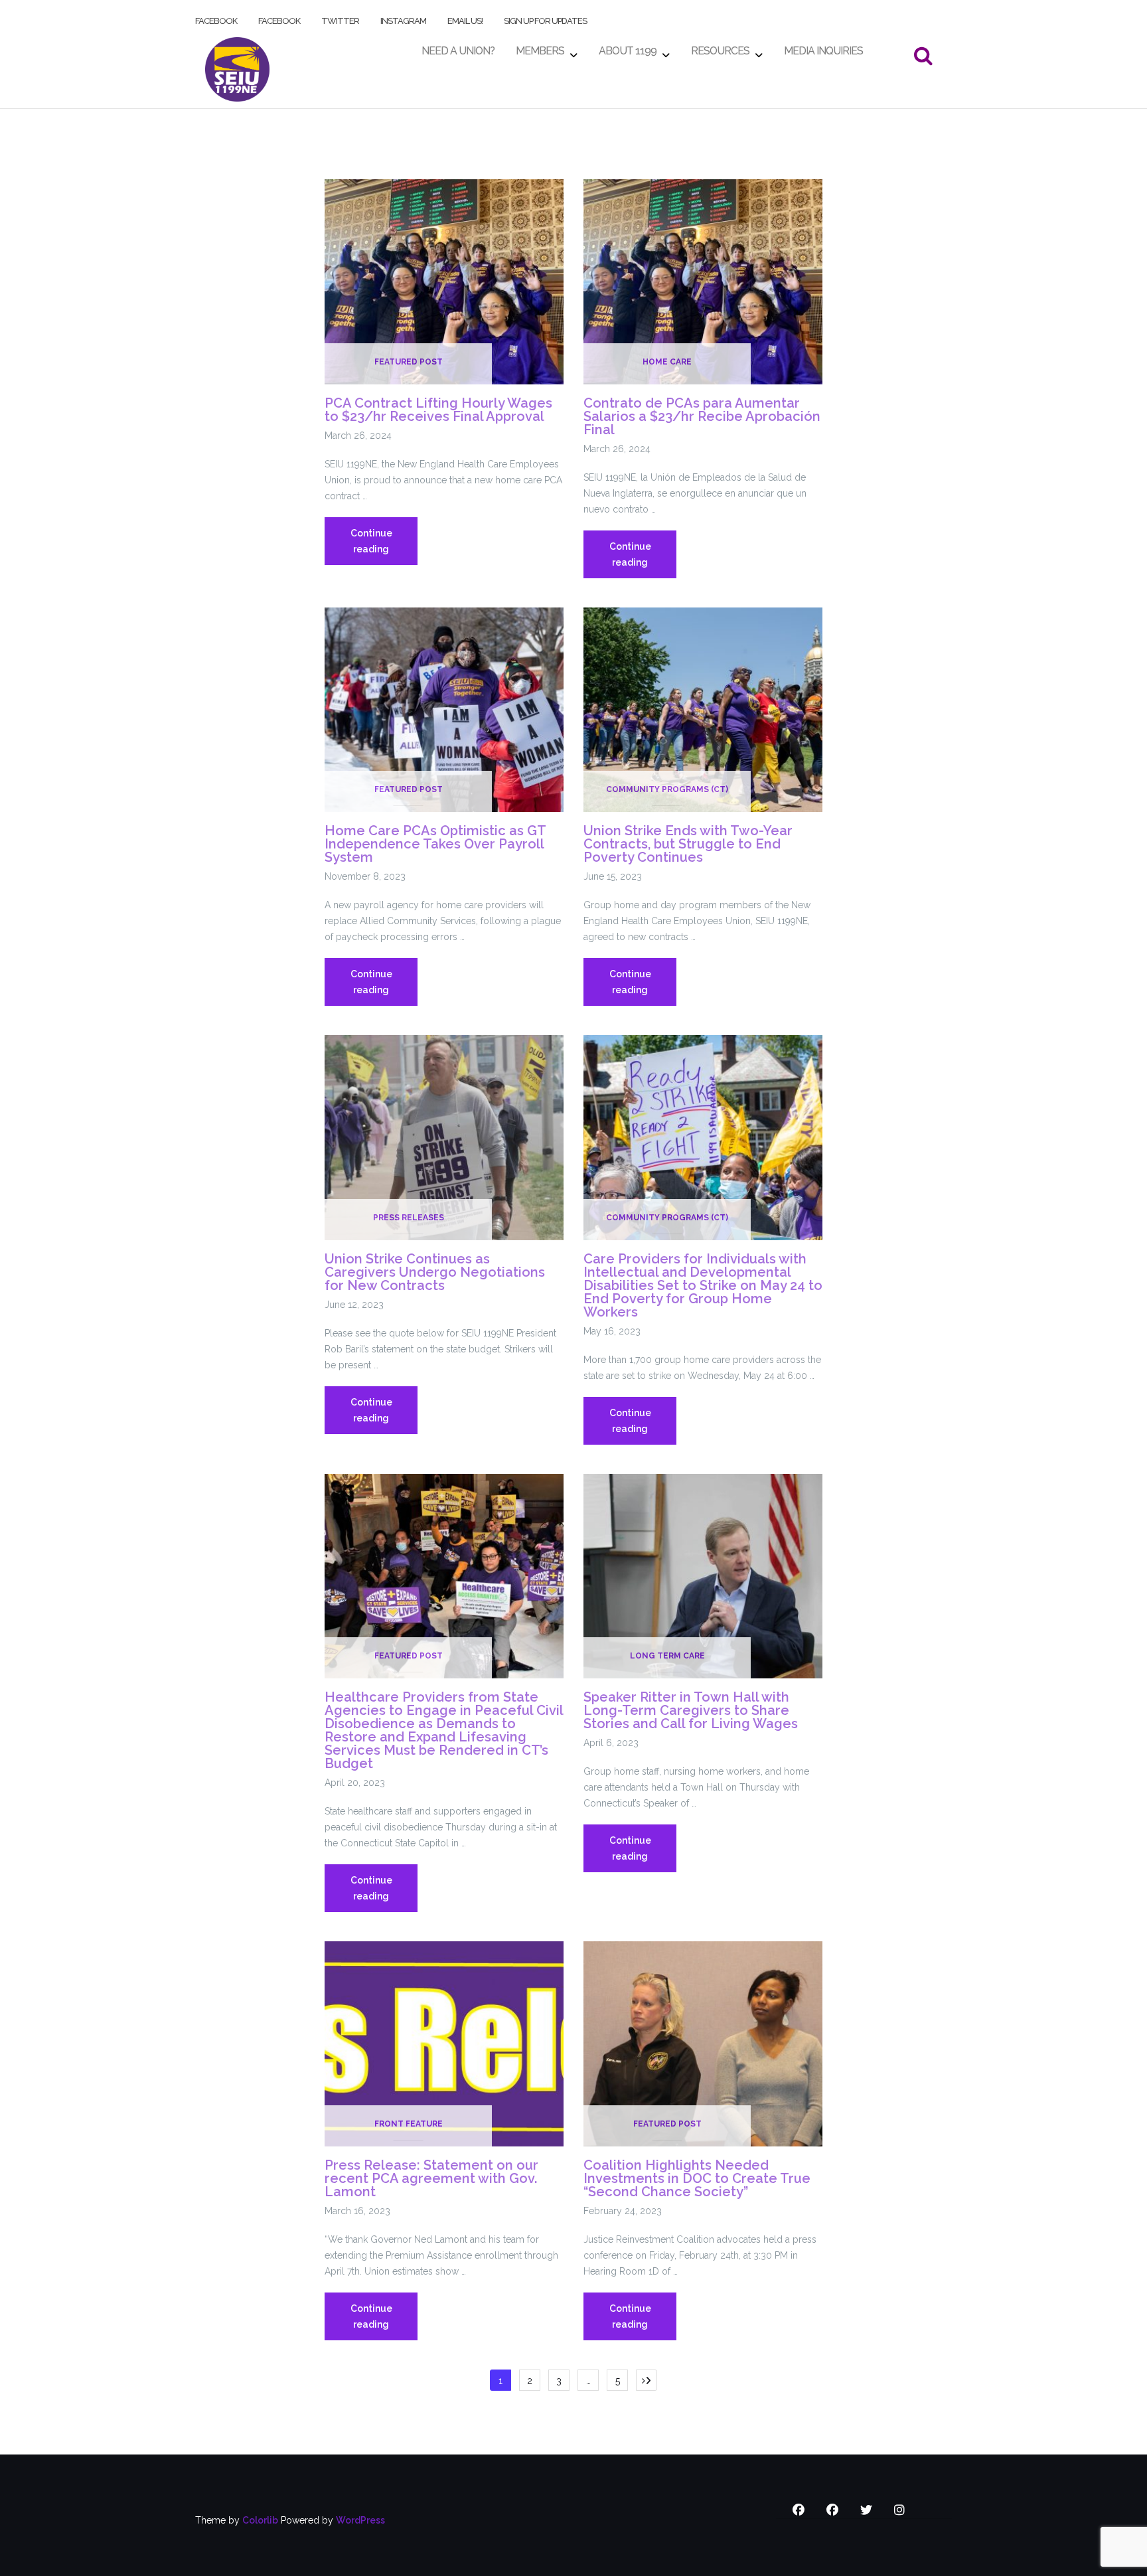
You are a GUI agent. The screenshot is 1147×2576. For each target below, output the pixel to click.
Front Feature (409, 2124)
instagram (403, 18)
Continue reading (384, 546)
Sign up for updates (545, 18)
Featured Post (409, 362)
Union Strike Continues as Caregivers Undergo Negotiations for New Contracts (435, 1272)
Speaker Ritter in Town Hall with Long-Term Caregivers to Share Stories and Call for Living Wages (691, 1710)
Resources (720, 47)
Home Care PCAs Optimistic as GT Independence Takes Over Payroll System (435, 844)
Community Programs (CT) (667, 789)
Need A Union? (458, 47)
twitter (340, 18)
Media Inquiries (823, 47)
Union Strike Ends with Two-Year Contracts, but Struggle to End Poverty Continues (688, 844)
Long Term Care (667, 1656)
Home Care (667, 362)
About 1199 (628, 47)
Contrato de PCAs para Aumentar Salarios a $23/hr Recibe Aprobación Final (702, 416)
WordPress (360, 2520)
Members (540, 47)
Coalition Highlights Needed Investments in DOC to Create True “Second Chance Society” (697, 2178)
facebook (216, 18)
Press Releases (409, 1218)
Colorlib (260, 2520)
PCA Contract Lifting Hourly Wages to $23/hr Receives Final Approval (438, 410)
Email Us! (465, 18)
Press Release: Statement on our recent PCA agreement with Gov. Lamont (431, 2178)
